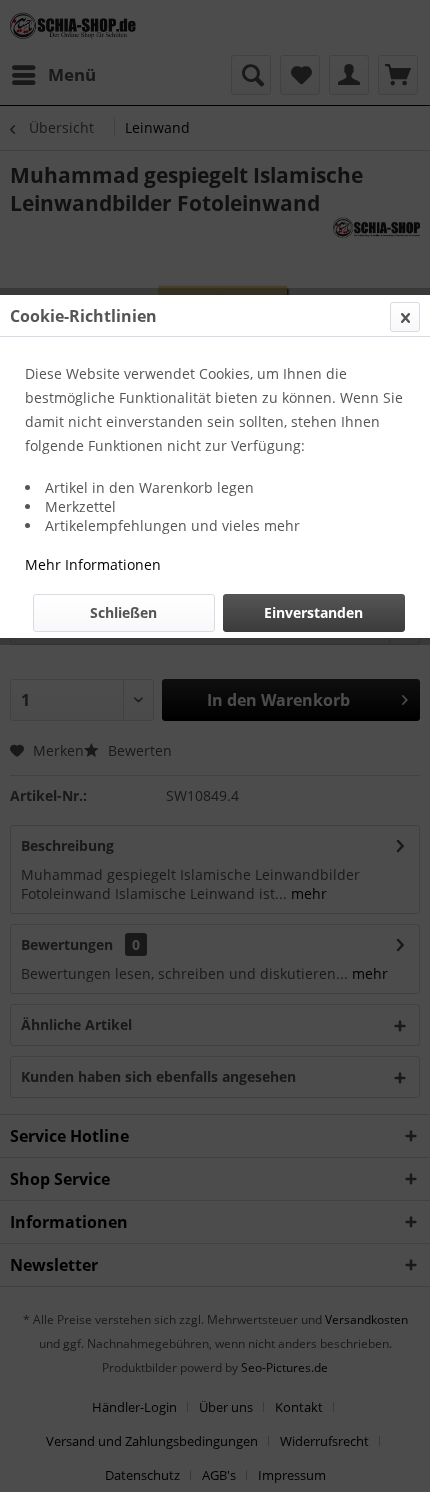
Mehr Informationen (93, 564)
